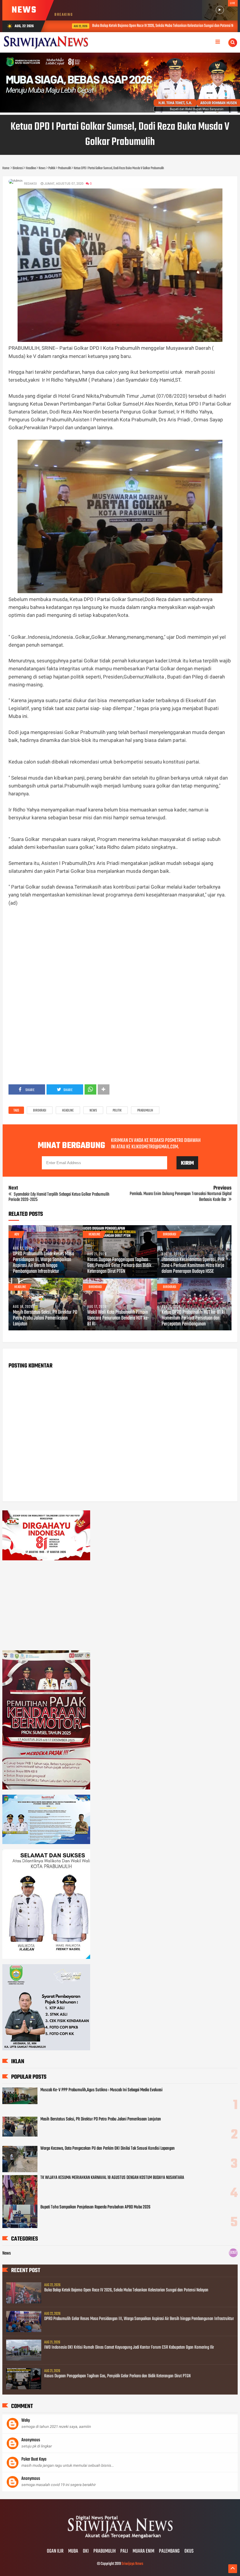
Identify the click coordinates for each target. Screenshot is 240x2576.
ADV (17, 1235)
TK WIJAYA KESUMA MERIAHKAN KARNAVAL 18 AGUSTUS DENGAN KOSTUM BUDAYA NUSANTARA (112, 2178)
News (93, 1111)
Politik (117, 1111)
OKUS (189, 2551)
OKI (86, 2551)
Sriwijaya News (132, 2564)
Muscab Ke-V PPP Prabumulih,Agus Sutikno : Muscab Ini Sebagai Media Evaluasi (101, 2090)
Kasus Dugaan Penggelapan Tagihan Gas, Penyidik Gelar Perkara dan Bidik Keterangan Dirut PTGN (119, 1266)
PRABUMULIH (104, 2551)
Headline (68, 1111)
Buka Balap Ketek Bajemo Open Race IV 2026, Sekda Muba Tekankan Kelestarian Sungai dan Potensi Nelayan (147, 26)
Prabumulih (145, 1111)
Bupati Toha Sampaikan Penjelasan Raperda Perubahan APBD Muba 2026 (95, 2207)
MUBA (73, 2551)
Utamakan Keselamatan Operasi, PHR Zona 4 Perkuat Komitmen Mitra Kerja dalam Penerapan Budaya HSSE (193, 1266)
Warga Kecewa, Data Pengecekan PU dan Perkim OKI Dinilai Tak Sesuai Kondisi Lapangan (108, 2149)
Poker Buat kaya (34, 2459)
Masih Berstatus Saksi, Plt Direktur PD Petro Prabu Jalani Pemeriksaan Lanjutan (45, 1318)
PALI (124, 2551)
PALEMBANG (169, 2551)
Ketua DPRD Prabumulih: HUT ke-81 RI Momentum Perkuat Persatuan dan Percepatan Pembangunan (193, 1318)
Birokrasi (40, 1111)
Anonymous (31, 2440)
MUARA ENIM (143, 2551)
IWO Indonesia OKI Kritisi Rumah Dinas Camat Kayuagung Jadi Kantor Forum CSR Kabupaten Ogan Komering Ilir (129, 2348)
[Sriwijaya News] (120, 2539)
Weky (26, 2421)
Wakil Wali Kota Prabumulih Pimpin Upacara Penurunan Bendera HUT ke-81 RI (118, 1318)
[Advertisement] (120, 956)
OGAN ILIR (55, 2551)
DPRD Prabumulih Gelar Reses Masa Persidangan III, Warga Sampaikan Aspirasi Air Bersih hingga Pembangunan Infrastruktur (43, 1263)
